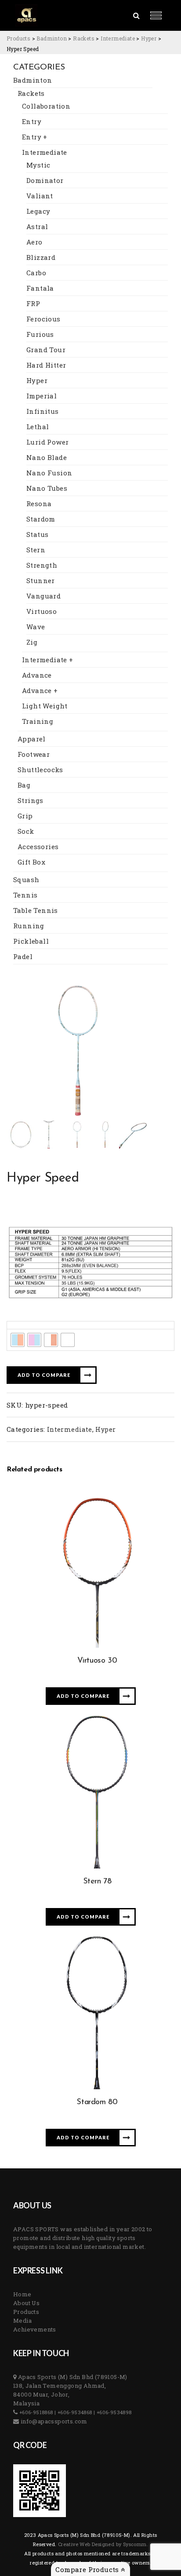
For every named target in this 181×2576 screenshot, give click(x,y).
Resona (39, 504)
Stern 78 (97, 1882)
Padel (23, 956)
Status (37, 534)
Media (22, 2321)
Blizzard (41, 257)
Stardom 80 (97, 2102)
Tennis (25, 895)
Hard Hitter (46, 365)
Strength (42, 565)
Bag (24, 785)
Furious (40, 334)
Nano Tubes (47, 488)
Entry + (35, 137)
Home (22, 2294)
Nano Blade (47, 457)
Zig (32, 642)
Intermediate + (48, 660)
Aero (34, 242)
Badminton (33, 80)
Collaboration (46, 106)
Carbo (36, 273)
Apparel (32, 739)
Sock (26, 831)
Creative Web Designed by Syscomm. (103, 2544)
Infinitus (43, 411)
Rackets (31, 93)
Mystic (38, 165)
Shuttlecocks (40, 770)
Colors (20, 1325)
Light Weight (45, 706)
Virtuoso (42, 611)
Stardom (41, 519)
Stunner (41, 580)
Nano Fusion (49, 473)
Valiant (40, 196)
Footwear (34, 754)
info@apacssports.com (53, 2421)
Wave (36, 627)
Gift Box (31, 862)
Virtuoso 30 (97, 1661)
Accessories (38, 847)
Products (26, 2312)
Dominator (45, 180)
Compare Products (88, 2569)
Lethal (38, 427)
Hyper (37, 380)
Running (29, 926)
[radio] (18, 1340)
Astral (37, 226)
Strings (31, 800)
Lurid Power (47, 442)
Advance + (40, 690)
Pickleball (31, 941)
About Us (26, 2303)
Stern (36, 550)
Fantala (40, 288)
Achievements (35, 2329)
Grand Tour (46, 350)
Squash (26, 879)
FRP (33, 303)
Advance (37, 675)
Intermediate (45, 152)
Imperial (42, 396)
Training (38, 721)
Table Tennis (36, 910)
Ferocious (43, 319)
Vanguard (43, 596)
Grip (25, 816)
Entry (32, 121)
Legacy (38, 211)
